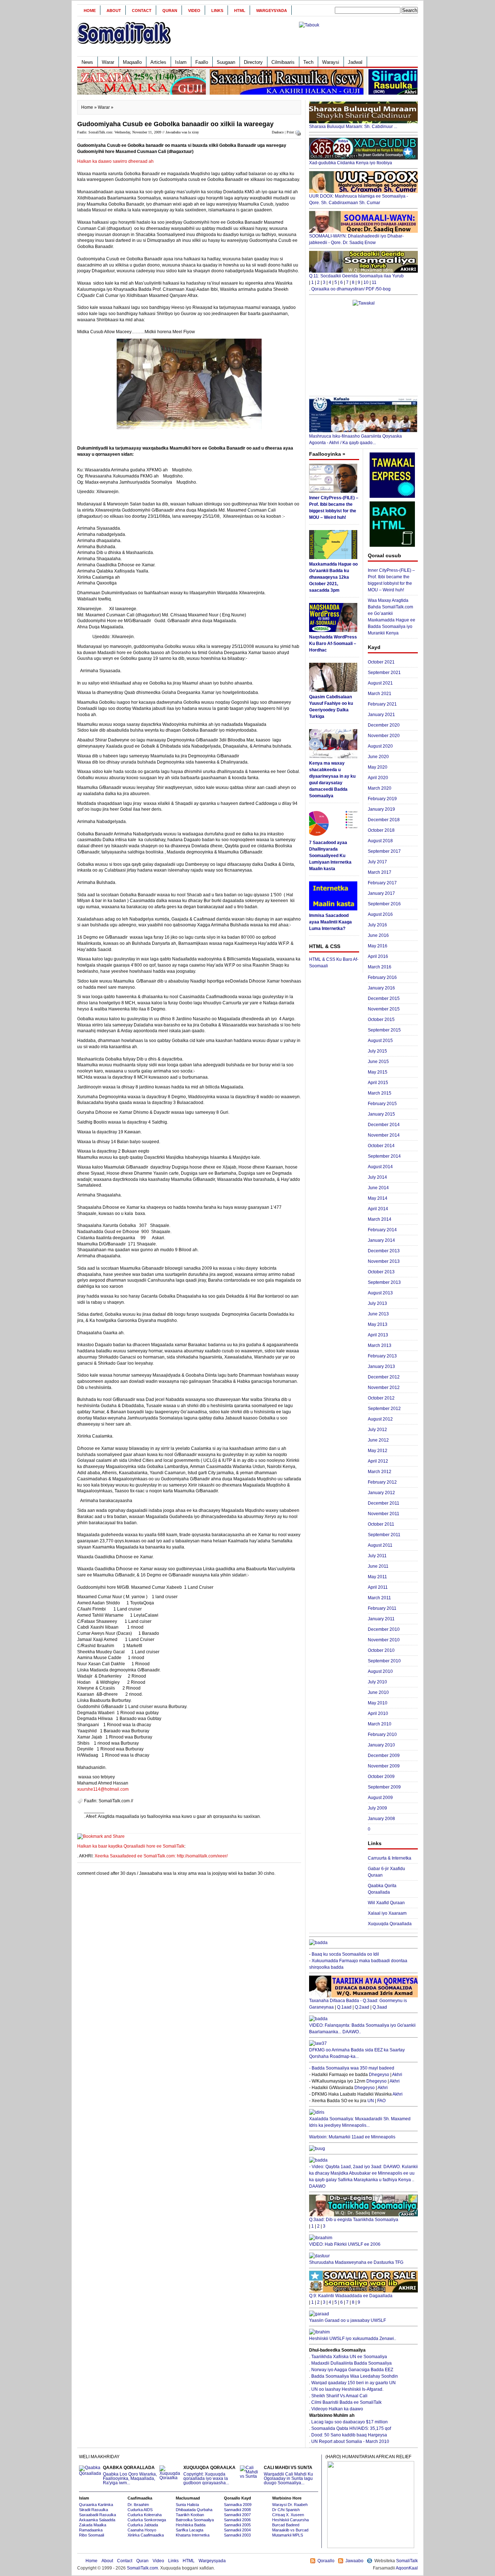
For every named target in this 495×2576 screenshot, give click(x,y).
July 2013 (377, 1303)
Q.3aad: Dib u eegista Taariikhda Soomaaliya (354, 2220)
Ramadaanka (91, 2530)
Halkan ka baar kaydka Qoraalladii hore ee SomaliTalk (131, 1846)
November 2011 (384, 1514)
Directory (253, 62)
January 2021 (381, 715)
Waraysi (331, 62)
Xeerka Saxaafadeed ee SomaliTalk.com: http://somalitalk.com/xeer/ (161, 1856)
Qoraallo (326, 2561)
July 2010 (377, 1682)
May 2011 (377, 1577)
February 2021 (382, 704)
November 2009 (384, 1766)
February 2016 (382, 977)
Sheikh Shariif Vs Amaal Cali (339, 2396)
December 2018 (384, 820)
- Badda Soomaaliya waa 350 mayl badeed (352, 2068)
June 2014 (378, 1188)
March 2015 (380, 1093)
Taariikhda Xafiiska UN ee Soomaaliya (349, 2357)
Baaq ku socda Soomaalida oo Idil (345, 1954)
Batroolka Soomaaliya (195, 2520)
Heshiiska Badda (191, 2525)
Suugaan (226, 62)
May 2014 (378, 1198)
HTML (240, 11)
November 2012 (384, 1388)
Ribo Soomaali (91, 2535)
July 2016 (377, 925)
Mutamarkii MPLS (288, 2535)
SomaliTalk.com (142, 2568)
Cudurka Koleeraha (145, 2515)
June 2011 (378, 1566)
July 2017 (377, 862)
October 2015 (381, 1020)
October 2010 (381, 1650)
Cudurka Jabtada (143, 2525)
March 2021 (380, 694)
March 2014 (380, 1219)
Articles (158, 62)
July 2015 (377, 1051)
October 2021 (381, 662)
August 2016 (380, 914)
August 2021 (380, 683)
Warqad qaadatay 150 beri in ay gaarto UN (353, 2383)
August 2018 (380, 841)
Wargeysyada (272, 11)
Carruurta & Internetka (390, 1858)
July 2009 (377, 1808)
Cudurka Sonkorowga (147, 2520)
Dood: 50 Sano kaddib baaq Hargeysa (349, 2435)
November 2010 (384, 1640)
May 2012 (378, 1451)
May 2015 (378, 1072)
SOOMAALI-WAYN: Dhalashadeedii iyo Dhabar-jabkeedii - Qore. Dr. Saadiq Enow (356, 239)
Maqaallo (132, 62)
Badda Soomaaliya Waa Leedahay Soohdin (355, 2376)
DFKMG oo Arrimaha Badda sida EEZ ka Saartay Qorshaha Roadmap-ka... (357, 2053)
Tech (308, 62)
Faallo (202, 62)
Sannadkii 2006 (237, 2520)
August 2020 (380, 746)
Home (90, 11)
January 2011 (381, 1619)
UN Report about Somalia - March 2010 (350, 2441)
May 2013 (378, 1324)
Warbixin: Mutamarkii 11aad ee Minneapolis (352, 2137)
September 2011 (384, 1535)
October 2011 (381, 1524)
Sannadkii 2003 (237, 2535)
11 (374, 282)
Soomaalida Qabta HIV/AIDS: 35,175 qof (351, 2428)
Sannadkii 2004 (237, 2530)
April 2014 (378, 1209)
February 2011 (382, 1608)
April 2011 (378, 1587)
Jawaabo (354, 2561)
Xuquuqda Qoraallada (390, 1924)
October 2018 (381, 830)
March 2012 (380, 1472)
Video (194, 11)
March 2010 (380, 1724)
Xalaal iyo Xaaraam (387, 1913)
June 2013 (378, 1314)
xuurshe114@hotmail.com (103, 1789)
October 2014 (381, 1146)
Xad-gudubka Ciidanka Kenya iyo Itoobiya (351, 163)
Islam (181, 62)
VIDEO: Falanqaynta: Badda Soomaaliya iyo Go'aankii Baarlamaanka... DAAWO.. (362, 2029)
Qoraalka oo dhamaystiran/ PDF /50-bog (351, 289)
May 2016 (378, 946)
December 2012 (384, 1377)
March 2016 (380, 967)
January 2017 (381, 893)
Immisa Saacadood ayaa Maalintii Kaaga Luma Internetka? (330, 922)
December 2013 (384, 1251)
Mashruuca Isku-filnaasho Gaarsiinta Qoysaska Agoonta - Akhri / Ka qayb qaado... (355, 439)
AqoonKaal (407, 2568)
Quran (170, 11)
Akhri (397, 2075)
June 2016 (378, 935)
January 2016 (381, 988)
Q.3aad (380, 2007)
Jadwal (355, 62)
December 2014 (384, 1125)
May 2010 (378, 1703)
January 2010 (381, 1745)
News (87, 62)
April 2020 (378, 778)
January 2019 (381, 809)
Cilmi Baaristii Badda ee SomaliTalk (346, 2402)
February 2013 (382, 1356)
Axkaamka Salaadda (97, 2520)
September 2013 (384, 1282)
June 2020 (378, 757)
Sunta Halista (187, 2505)
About (114, 11)
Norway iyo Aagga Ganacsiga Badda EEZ (352, 2370)
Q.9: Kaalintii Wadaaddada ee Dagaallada (351, 2296)
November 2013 (384, 1261)
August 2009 (380, 1798)
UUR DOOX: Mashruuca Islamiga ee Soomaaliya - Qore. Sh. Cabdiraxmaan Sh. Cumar (359, 199)
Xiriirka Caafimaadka (146, 2535)
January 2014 (381, 1240)
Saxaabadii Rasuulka (97, 2515)
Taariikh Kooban (190, 2515)
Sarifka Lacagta (190, 2530)
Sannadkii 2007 (237, 2515)
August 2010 (380, 1671)
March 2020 (380, 788)
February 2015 (382, 1104)
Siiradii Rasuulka (93, 2510)
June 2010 (378, 1692)
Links (217, 11)
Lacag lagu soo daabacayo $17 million (350, 2422)
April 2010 (378, 1713)
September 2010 (384, 1661)
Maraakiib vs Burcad (290, 2530)
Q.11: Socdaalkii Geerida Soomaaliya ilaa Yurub (356, 276)
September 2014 (384, 1156)
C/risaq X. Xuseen (288, 2515)
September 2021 (384, 673)
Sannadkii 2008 (237, 2510)
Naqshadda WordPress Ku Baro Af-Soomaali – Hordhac (333, 644)
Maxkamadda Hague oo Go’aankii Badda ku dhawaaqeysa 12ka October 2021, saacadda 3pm (333, 577)
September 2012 (384, 1409)
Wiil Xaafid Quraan (386, 1903)
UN (371, 2101)
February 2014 (382, 1230)
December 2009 (384, 1756)
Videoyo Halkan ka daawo (337, 2409)
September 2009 (384, 1787)
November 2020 (384, 736)
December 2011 (384, 1503)
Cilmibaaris (283, 62)
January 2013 (381, 1366)
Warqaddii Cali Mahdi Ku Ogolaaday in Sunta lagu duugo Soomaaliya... (288, 2475)
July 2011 (377, 1556)
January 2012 (381, 1493)
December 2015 (384, 998)
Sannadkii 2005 (237, 2525)
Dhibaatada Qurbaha (194, 2510)
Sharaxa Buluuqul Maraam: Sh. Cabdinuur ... (353, 127)
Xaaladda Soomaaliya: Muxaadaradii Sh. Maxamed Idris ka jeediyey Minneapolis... (360, 2122)
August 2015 (380, 1041)
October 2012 (381, 1398)
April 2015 (378, 1083)
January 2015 (381, 1114)
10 (366, 282)
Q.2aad (362, 2007)
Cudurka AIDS (140, 2510)
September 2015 (384, 1030)
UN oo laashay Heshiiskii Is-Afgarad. (347, 2389)
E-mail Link (273, 1816)
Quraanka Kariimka (96, 2505)
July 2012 (377, 1430)
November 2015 (384, 1009)
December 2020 (384, 725)
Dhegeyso (379, 2075)
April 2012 (378, 1461)
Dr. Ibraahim (138, 2505)
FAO (381, 2101)
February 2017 (382, 883)
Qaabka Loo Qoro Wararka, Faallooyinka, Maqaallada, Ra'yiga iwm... (130, 2475)
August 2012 (380, 1419)
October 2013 (381, 1272)
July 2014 (377, 1177)
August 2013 (380, 1293)
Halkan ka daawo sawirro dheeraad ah (115, 161)
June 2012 (378, 1440)
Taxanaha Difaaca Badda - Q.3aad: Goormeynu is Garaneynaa (358, 2004)
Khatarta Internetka (193, 2535)
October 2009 (381, 1777)
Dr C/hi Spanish (286, 2510)
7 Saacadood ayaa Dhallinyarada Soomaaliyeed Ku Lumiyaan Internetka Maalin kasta (330, 856)
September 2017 (384, 851)
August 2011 (380, 1545)
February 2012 (382, 1482)
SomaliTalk (407, 2561)
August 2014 (380, 1167)
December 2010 (384, 1629)
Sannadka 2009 (238, 2505)
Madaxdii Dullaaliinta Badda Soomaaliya (352, 2363)
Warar (108, 62)
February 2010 (382, 1734)
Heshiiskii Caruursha (290, 2520)
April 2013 (378, 1335)
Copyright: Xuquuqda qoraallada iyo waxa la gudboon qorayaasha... (209, 2475)
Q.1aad (344, 2007)
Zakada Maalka (93, 2525)
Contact (142, 11)
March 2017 (380, 872)
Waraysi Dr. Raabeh (290, 2505)
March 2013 (380, 1345)
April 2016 (378, 956)
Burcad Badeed (286, 2525)
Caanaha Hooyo (142, 2530)
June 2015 (378, 1062)
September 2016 (384, 904)
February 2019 (382, 799)
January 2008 (381, 1819)
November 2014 (384, 1135)
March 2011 (379, 1598)
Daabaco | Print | (284, 132)
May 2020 (378, 767)
